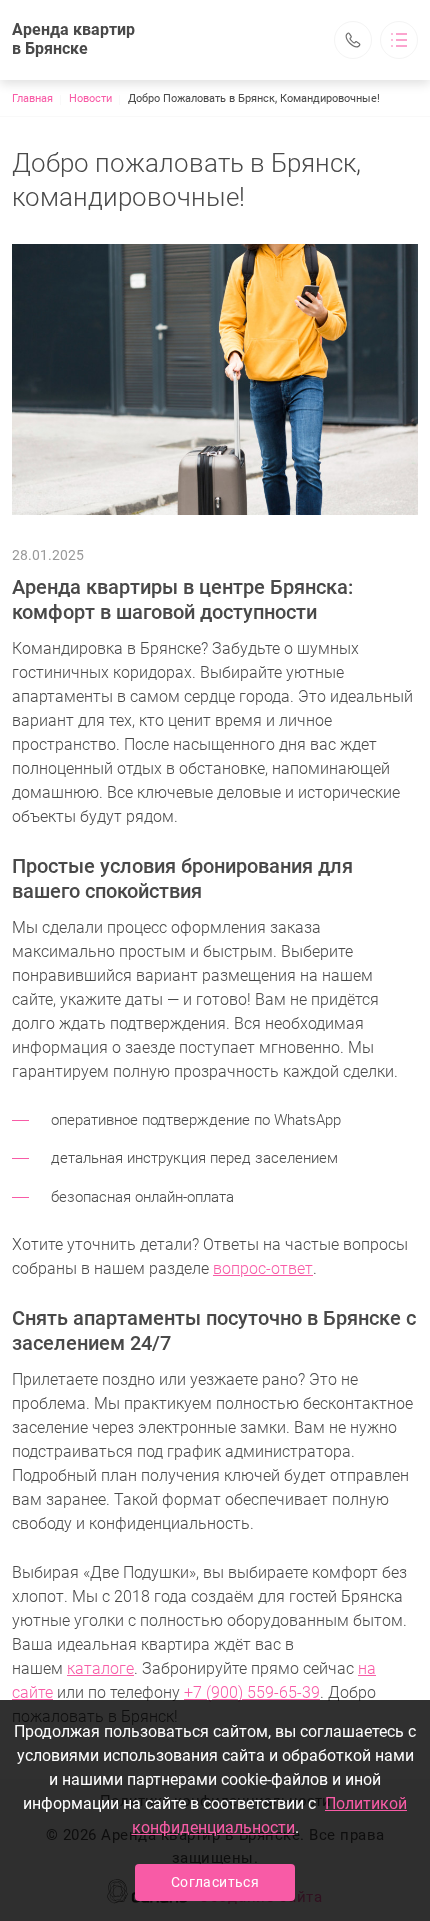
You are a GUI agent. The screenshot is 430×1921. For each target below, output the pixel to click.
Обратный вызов (353, 40)
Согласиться (215, 1882)
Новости (90, 98)
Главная (32, 98)
